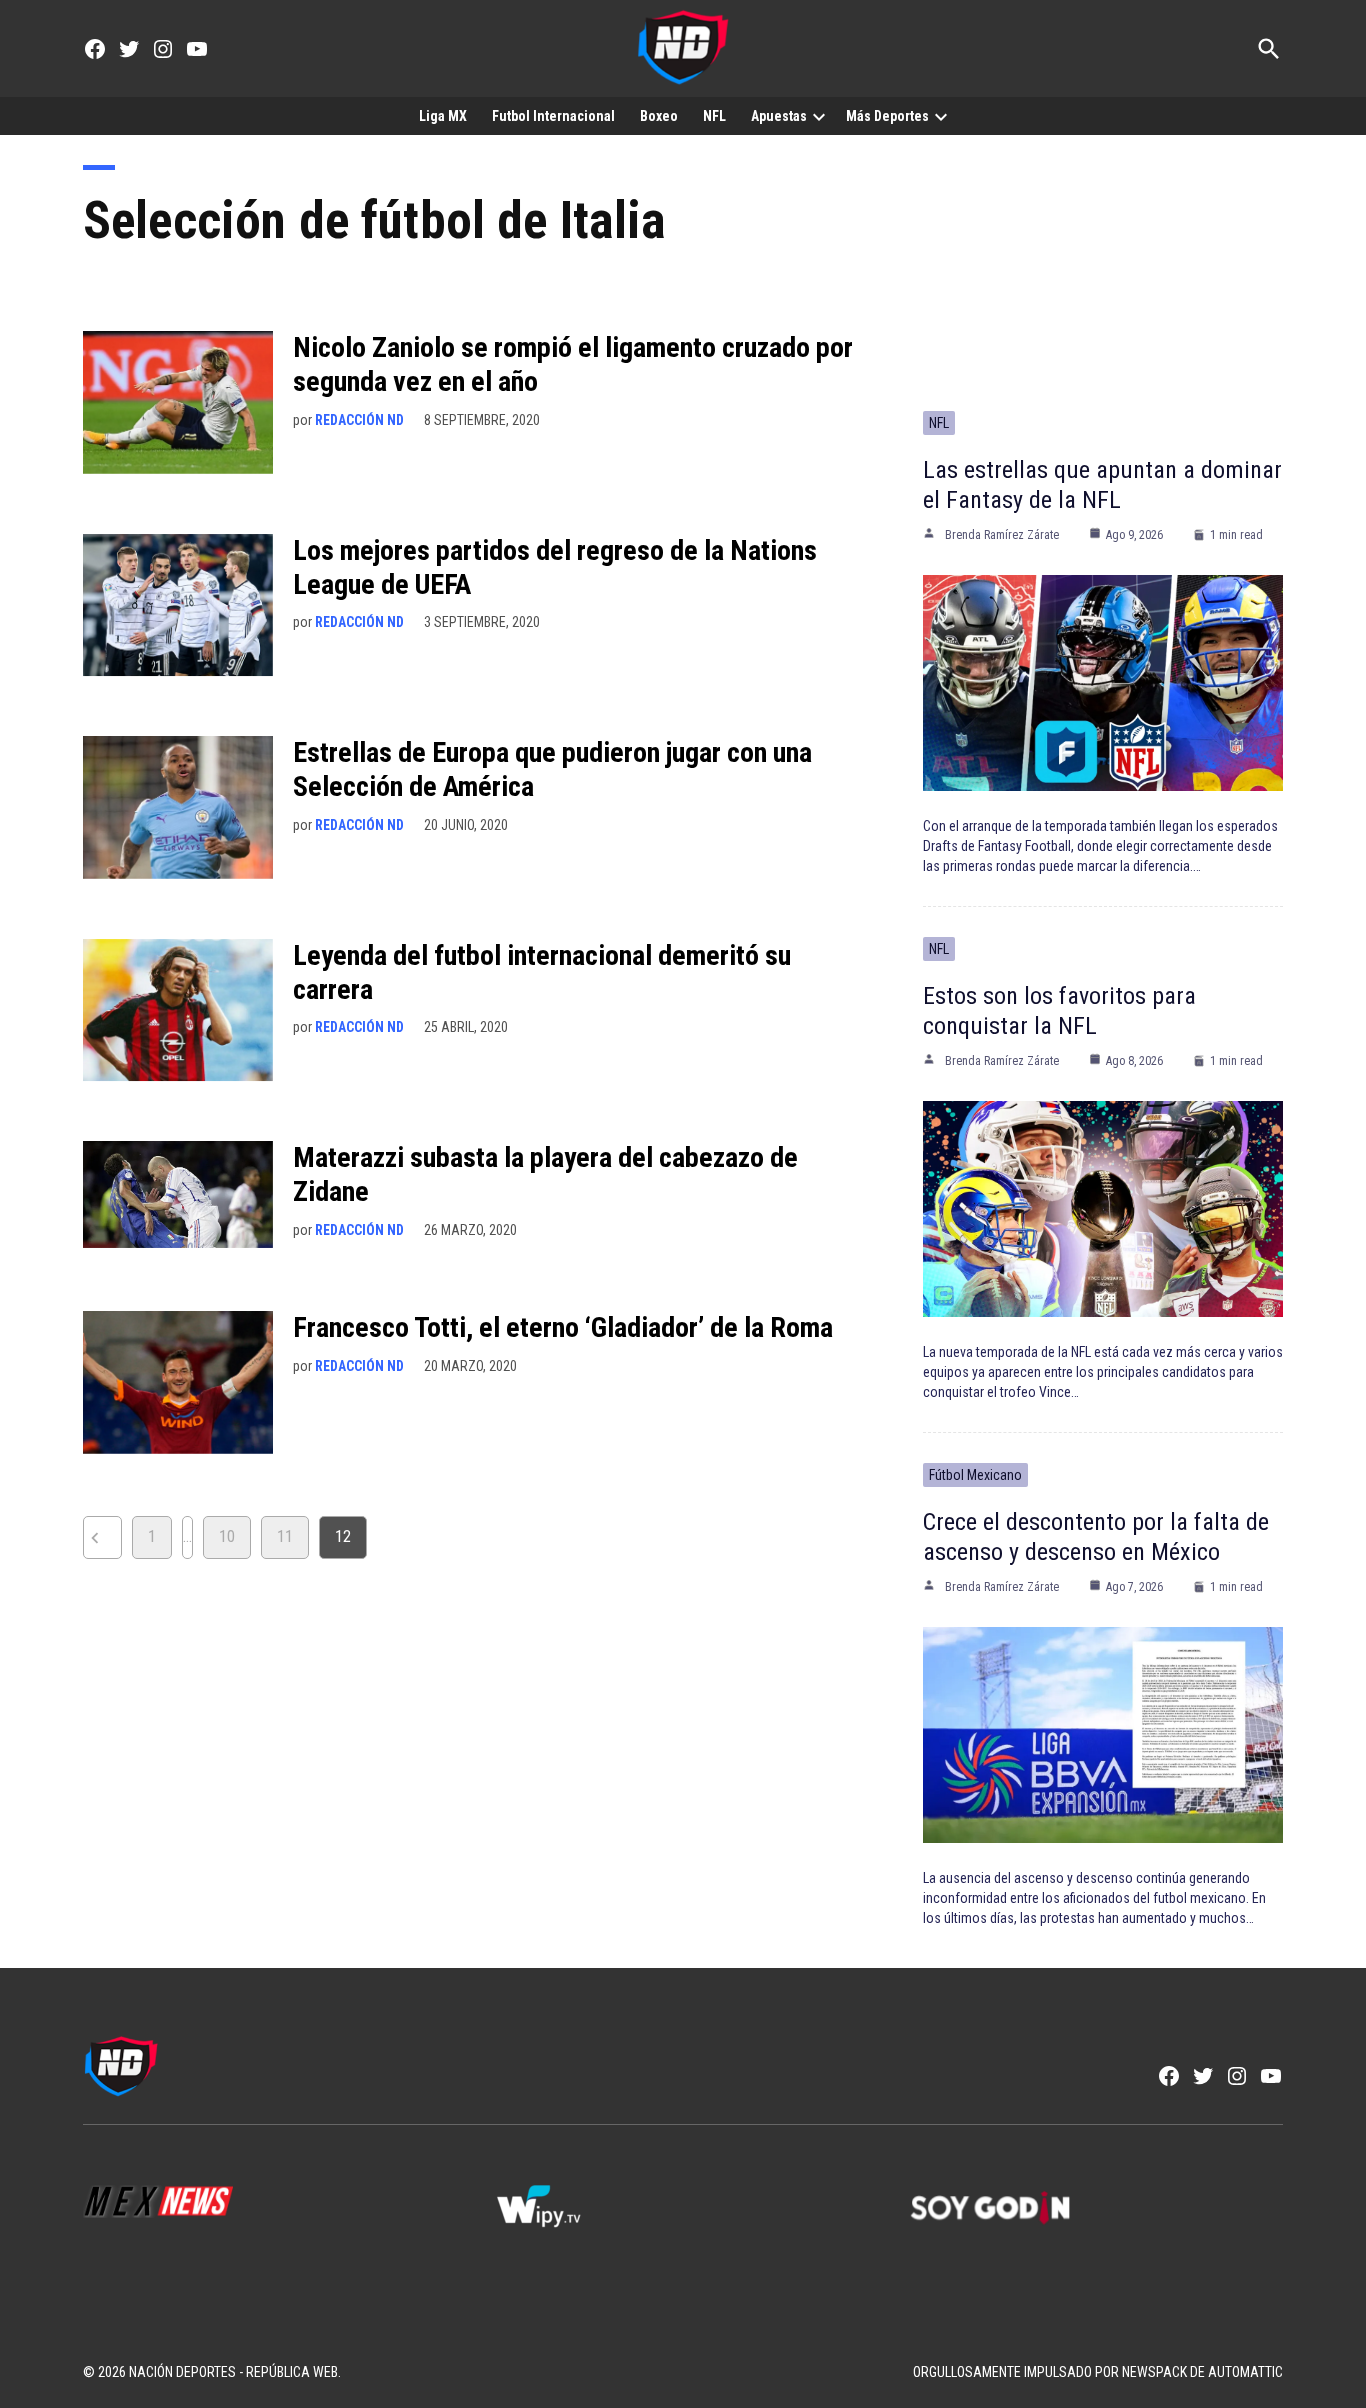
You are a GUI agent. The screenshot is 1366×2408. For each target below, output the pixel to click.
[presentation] (819, 116)
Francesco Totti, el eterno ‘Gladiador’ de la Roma (563, 1327)
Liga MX (443, 116)
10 (227, 1536)
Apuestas (779, 116)
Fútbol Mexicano (975, 1475)
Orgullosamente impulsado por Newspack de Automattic (1098, 2372)
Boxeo (659, 116)
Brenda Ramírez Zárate (1002, 535)
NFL (714, 116)
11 (285, 1536)
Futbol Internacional (553, 116)
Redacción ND (359, 420)
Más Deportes (887, 116)
